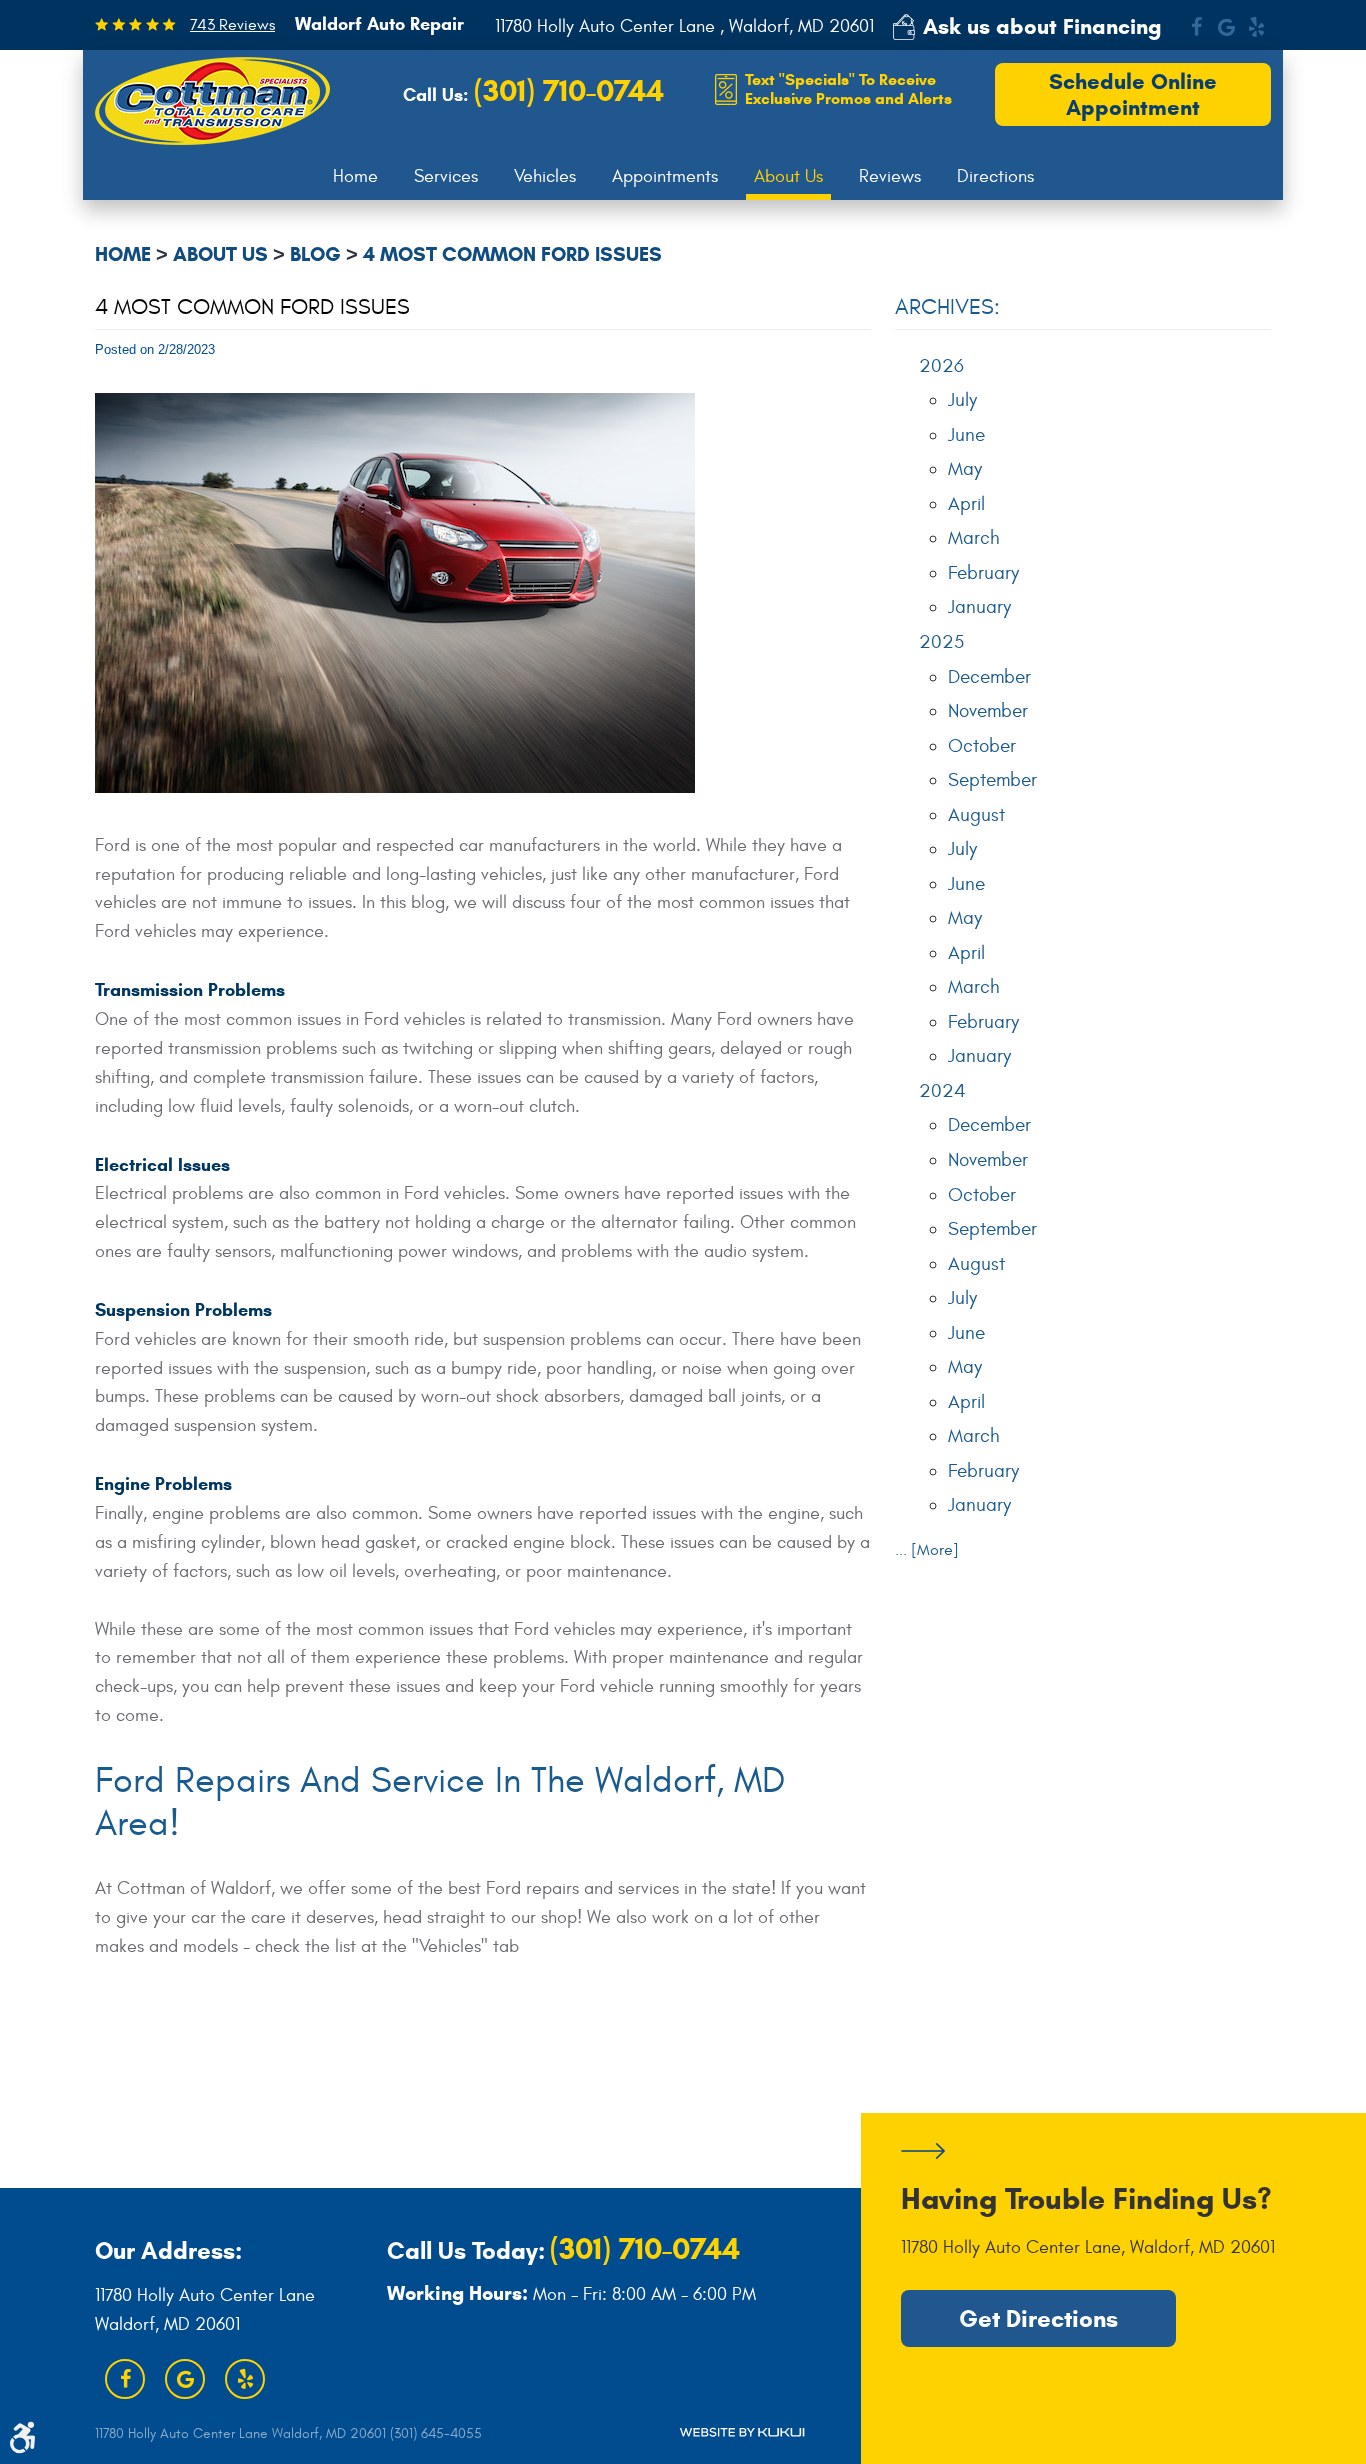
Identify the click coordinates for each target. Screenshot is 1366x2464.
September (992, 780)
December (989, 677)
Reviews (890, 176)
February (983, 573)
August (976, 815)
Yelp (1256, 27)
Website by (742, 2432)
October (982, 746)
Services (446, 176)
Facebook (1196, 27)
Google (1226, 27)
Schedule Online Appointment (1133, 94)
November (988, 711)
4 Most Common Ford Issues (512, 254)
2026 (941, 366)
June (966, 435)
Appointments (665, 176)
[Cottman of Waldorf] (212, 101)
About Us (788, 176)
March (974, 538)
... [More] (927, 1550)
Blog (315, 254)
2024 (942, 1091)
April (966, 504)
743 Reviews (232, 25)
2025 (941, 642)
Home (355, 176)
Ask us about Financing (1042, 26)
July (962, 400)
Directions (995, 176)
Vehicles (545, 176)
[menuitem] (355, 177)
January (979, 607)
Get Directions (1038, 2319)
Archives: (947, 307)
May (965, 469)
